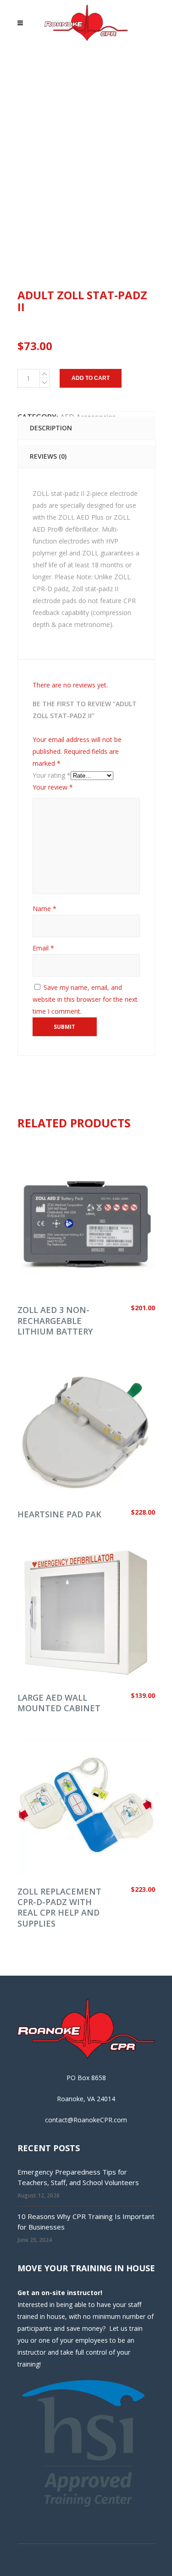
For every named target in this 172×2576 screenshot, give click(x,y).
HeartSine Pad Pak (59, 1514)
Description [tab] (51, 428)
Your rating (52, 775)
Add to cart (91, 378)
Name (44, 909)
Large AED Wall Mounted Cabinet (59, 1703)
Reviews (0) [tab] (48, 456)
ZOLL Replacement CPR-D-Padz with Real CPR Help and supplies (59, 1907)
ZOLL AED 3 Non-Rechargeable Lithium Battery (55, 1321)
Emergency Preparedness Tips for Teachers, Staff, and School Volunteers (78, 2177)
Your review (53, 787)
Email (43, 948)
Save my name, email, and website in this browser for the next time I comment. (85, 999)
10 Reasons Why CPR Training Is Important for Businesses (86, 2222)
